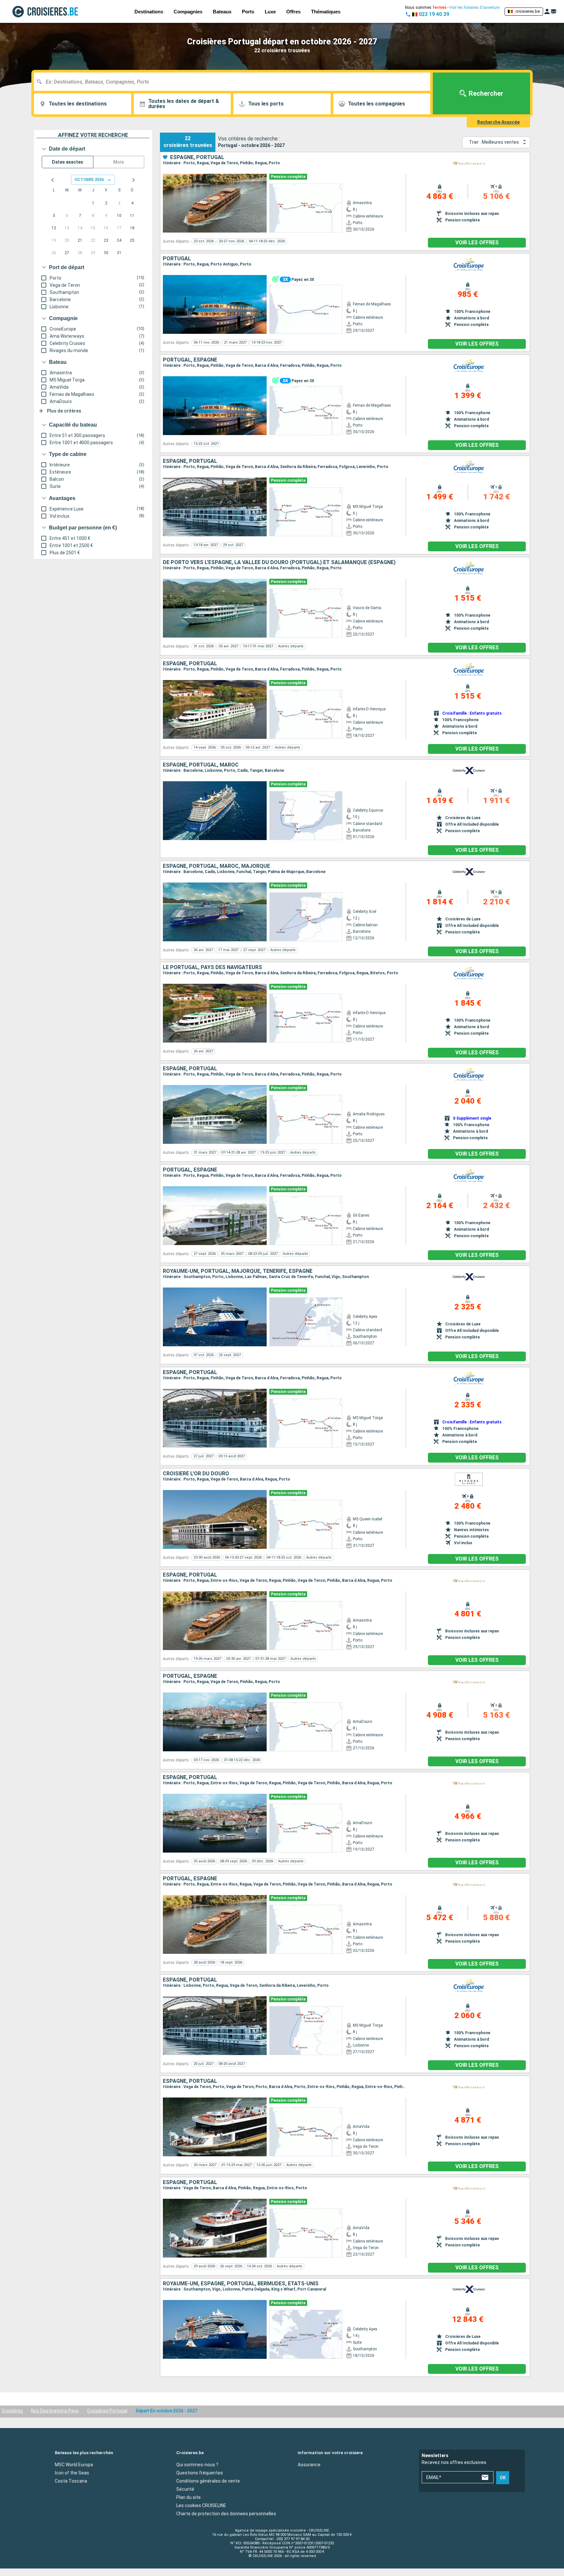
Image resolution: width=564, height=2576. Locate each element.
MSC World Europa (74, 2464)
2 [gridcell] (106, 203)
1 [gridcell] (93, 203)
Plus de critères (64, 411)
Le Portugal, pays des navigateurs (212, 967)
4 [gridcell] (132, 203)
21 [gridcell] (80, 240)
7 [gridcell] (80, 216)
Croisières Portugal (107, 2411)
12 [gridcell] (54, 228)
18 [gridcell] (132, 228)
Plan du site (188, 2497)
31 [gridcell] (119, 253)
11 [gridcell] (132, 216)
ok (503, 2478)
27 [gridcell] (67, 253)
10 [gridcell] (119, 216)
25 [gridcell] (132, 240)
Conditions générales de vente (208, 2481)
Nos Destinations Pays (55, 2411)
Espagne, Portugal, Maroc (201, 765)
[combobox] (235, 82)
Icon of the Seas (72, 2472)
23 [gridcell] (106, 240)
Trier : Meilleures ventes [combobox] (494, 142)
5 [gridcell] (54, 216)
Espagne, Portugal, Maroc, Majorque (216, 866)
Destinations (149, 12)
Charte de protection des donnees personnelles (226, 2513)
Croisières (12, 2411)
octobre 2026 (89, 179)
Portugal (177, 259)
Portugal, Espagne (190, 360)
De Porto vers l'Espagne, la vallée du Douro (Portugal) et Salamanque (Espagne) (279, 562)
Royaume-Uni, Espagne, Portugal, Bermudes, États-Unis (241, 2284)
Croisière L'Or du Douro (196, 1474)
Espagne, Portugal (197, 157)
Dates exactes (68, 162)
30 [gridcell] (106, 253)
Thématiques (326, 12)
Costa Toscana (71, 2481)
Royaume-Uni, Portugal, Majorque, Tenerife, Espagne (238, 1271)
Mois (119, 162)
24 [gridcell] (119, 240)
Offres (293, 12)
